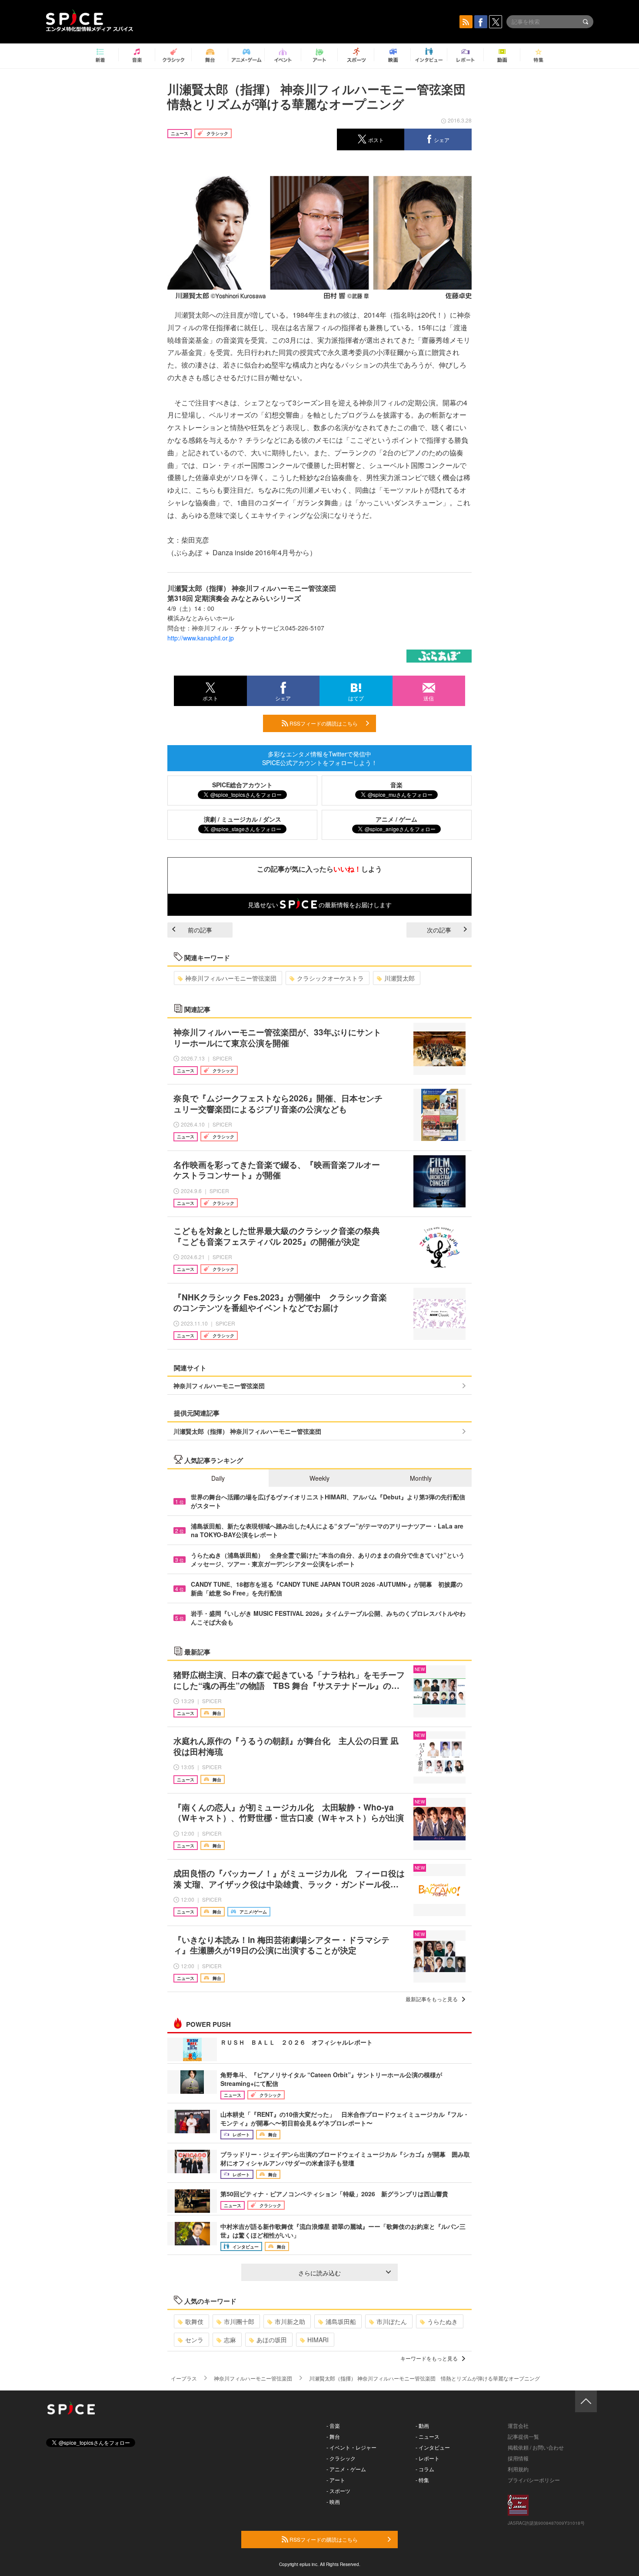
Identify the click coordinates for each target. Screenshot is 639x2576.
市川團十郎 (239, 2321)
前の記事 (200, 930)
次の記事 (439, 930)
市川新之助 (290, 2321)
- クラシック (341, 2458)
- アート (336, 2480)
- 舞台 (333, 2436)
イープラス (184, 2378)
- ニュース (428, 2436)
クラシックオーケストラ (330, 978)
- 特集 (422, 2480)
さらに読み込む (319, 2273)
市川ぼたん (392, 2321)
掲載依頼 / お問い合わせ (536, 2447)
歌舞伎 (194, 2321)
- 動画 (422, 2425)
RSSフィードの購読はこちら (323, 723)
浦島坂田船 (341, 2321)
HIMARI (318, 2340)
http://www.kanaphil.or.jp (201, 638)
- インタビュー (433, 2447)
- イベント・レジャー (351, 2447)
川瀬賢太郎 (399, 978)
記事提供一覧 (523, 2436)
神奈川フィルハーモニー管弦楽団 (231, 978)
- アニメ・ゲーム (346, 2469)
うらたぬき (443, 2321)
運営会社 (518, 2425)
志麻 (230, 2340)
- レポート (428, 2458)
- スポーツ (338, 2491)
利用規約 (518, 2469)
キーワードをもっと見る (429, 2358)
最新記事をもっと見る (432, 1999)
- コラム (425, 2469)
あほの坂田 (272, 2340)
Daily (218, 1478)
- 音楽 (333, 2425)
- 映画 (333, 2501)
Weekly (319, 1478)
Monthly (421, 1478)
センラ (194, 2340)
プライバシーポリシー (534, 2480)
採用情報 (518, 2458)
